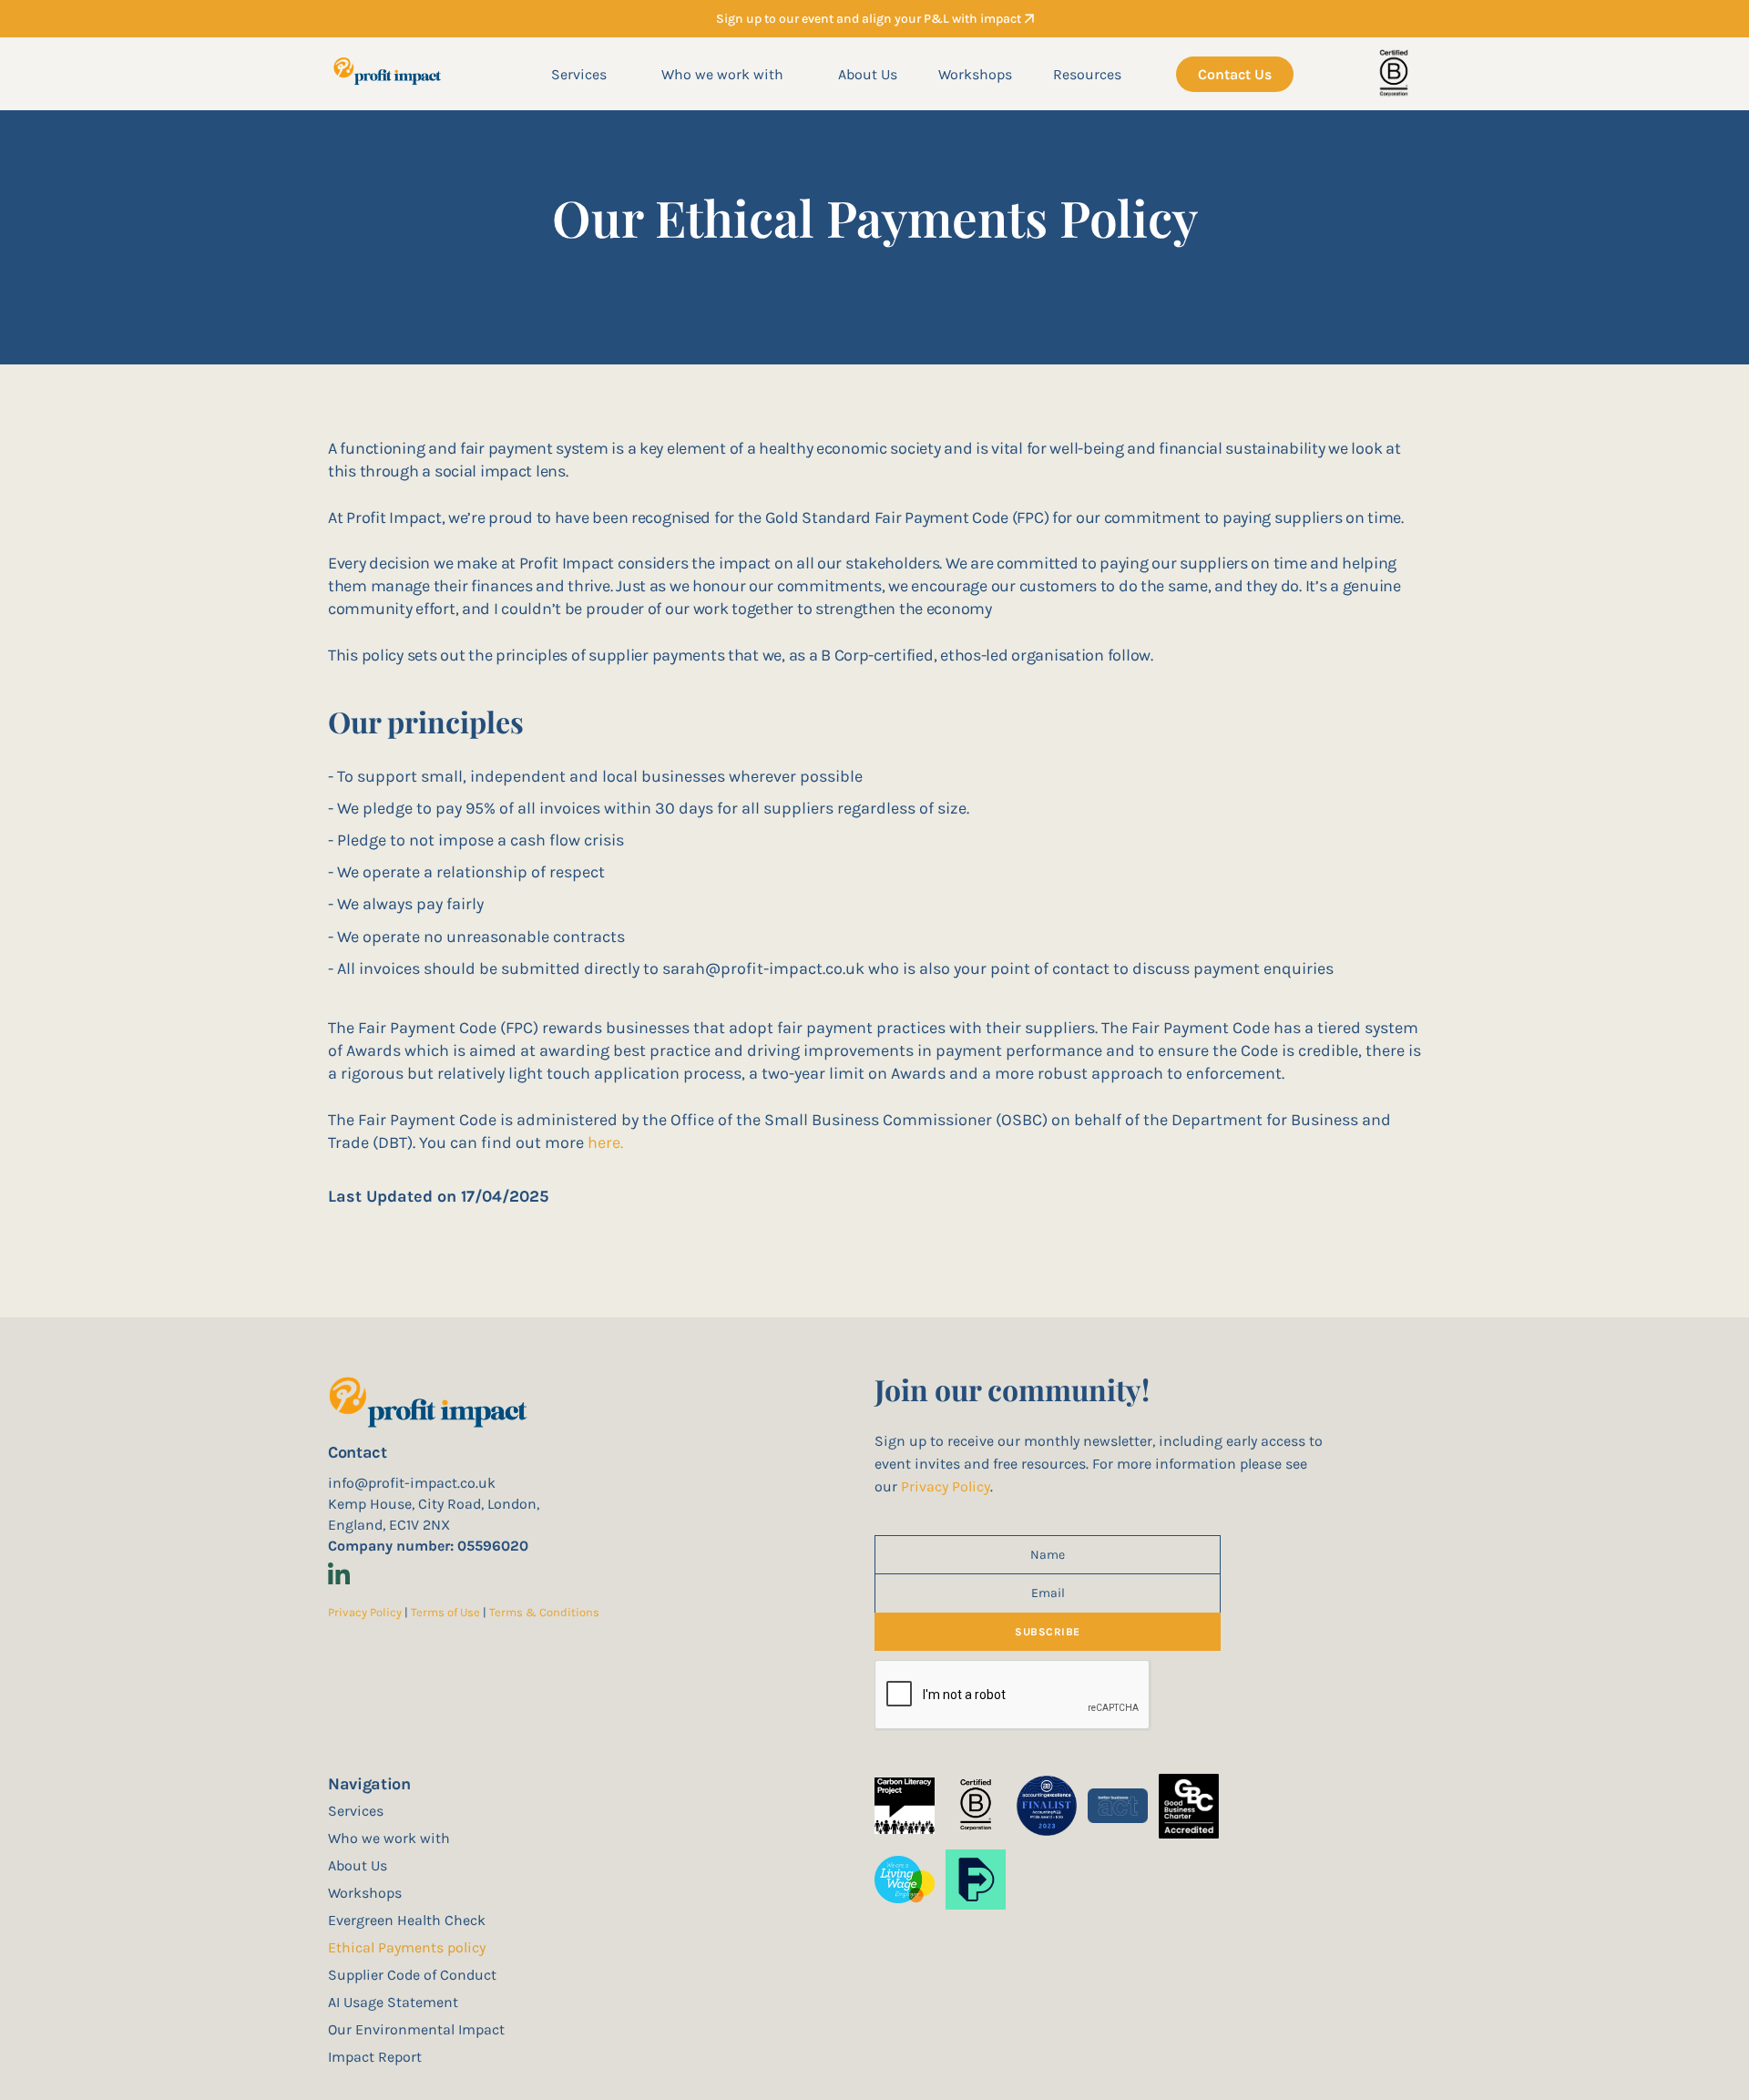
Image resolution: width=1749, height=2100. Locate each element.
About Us (868, 74)
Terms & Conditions (544, 1612)
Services (579, 74)
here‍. (605, 1142)
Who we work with (722, 74)
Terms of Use (447, 1612)
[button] (579, 74)
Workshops (975, 74)
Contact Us (1235, 74)
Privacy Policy (365, 1612)
